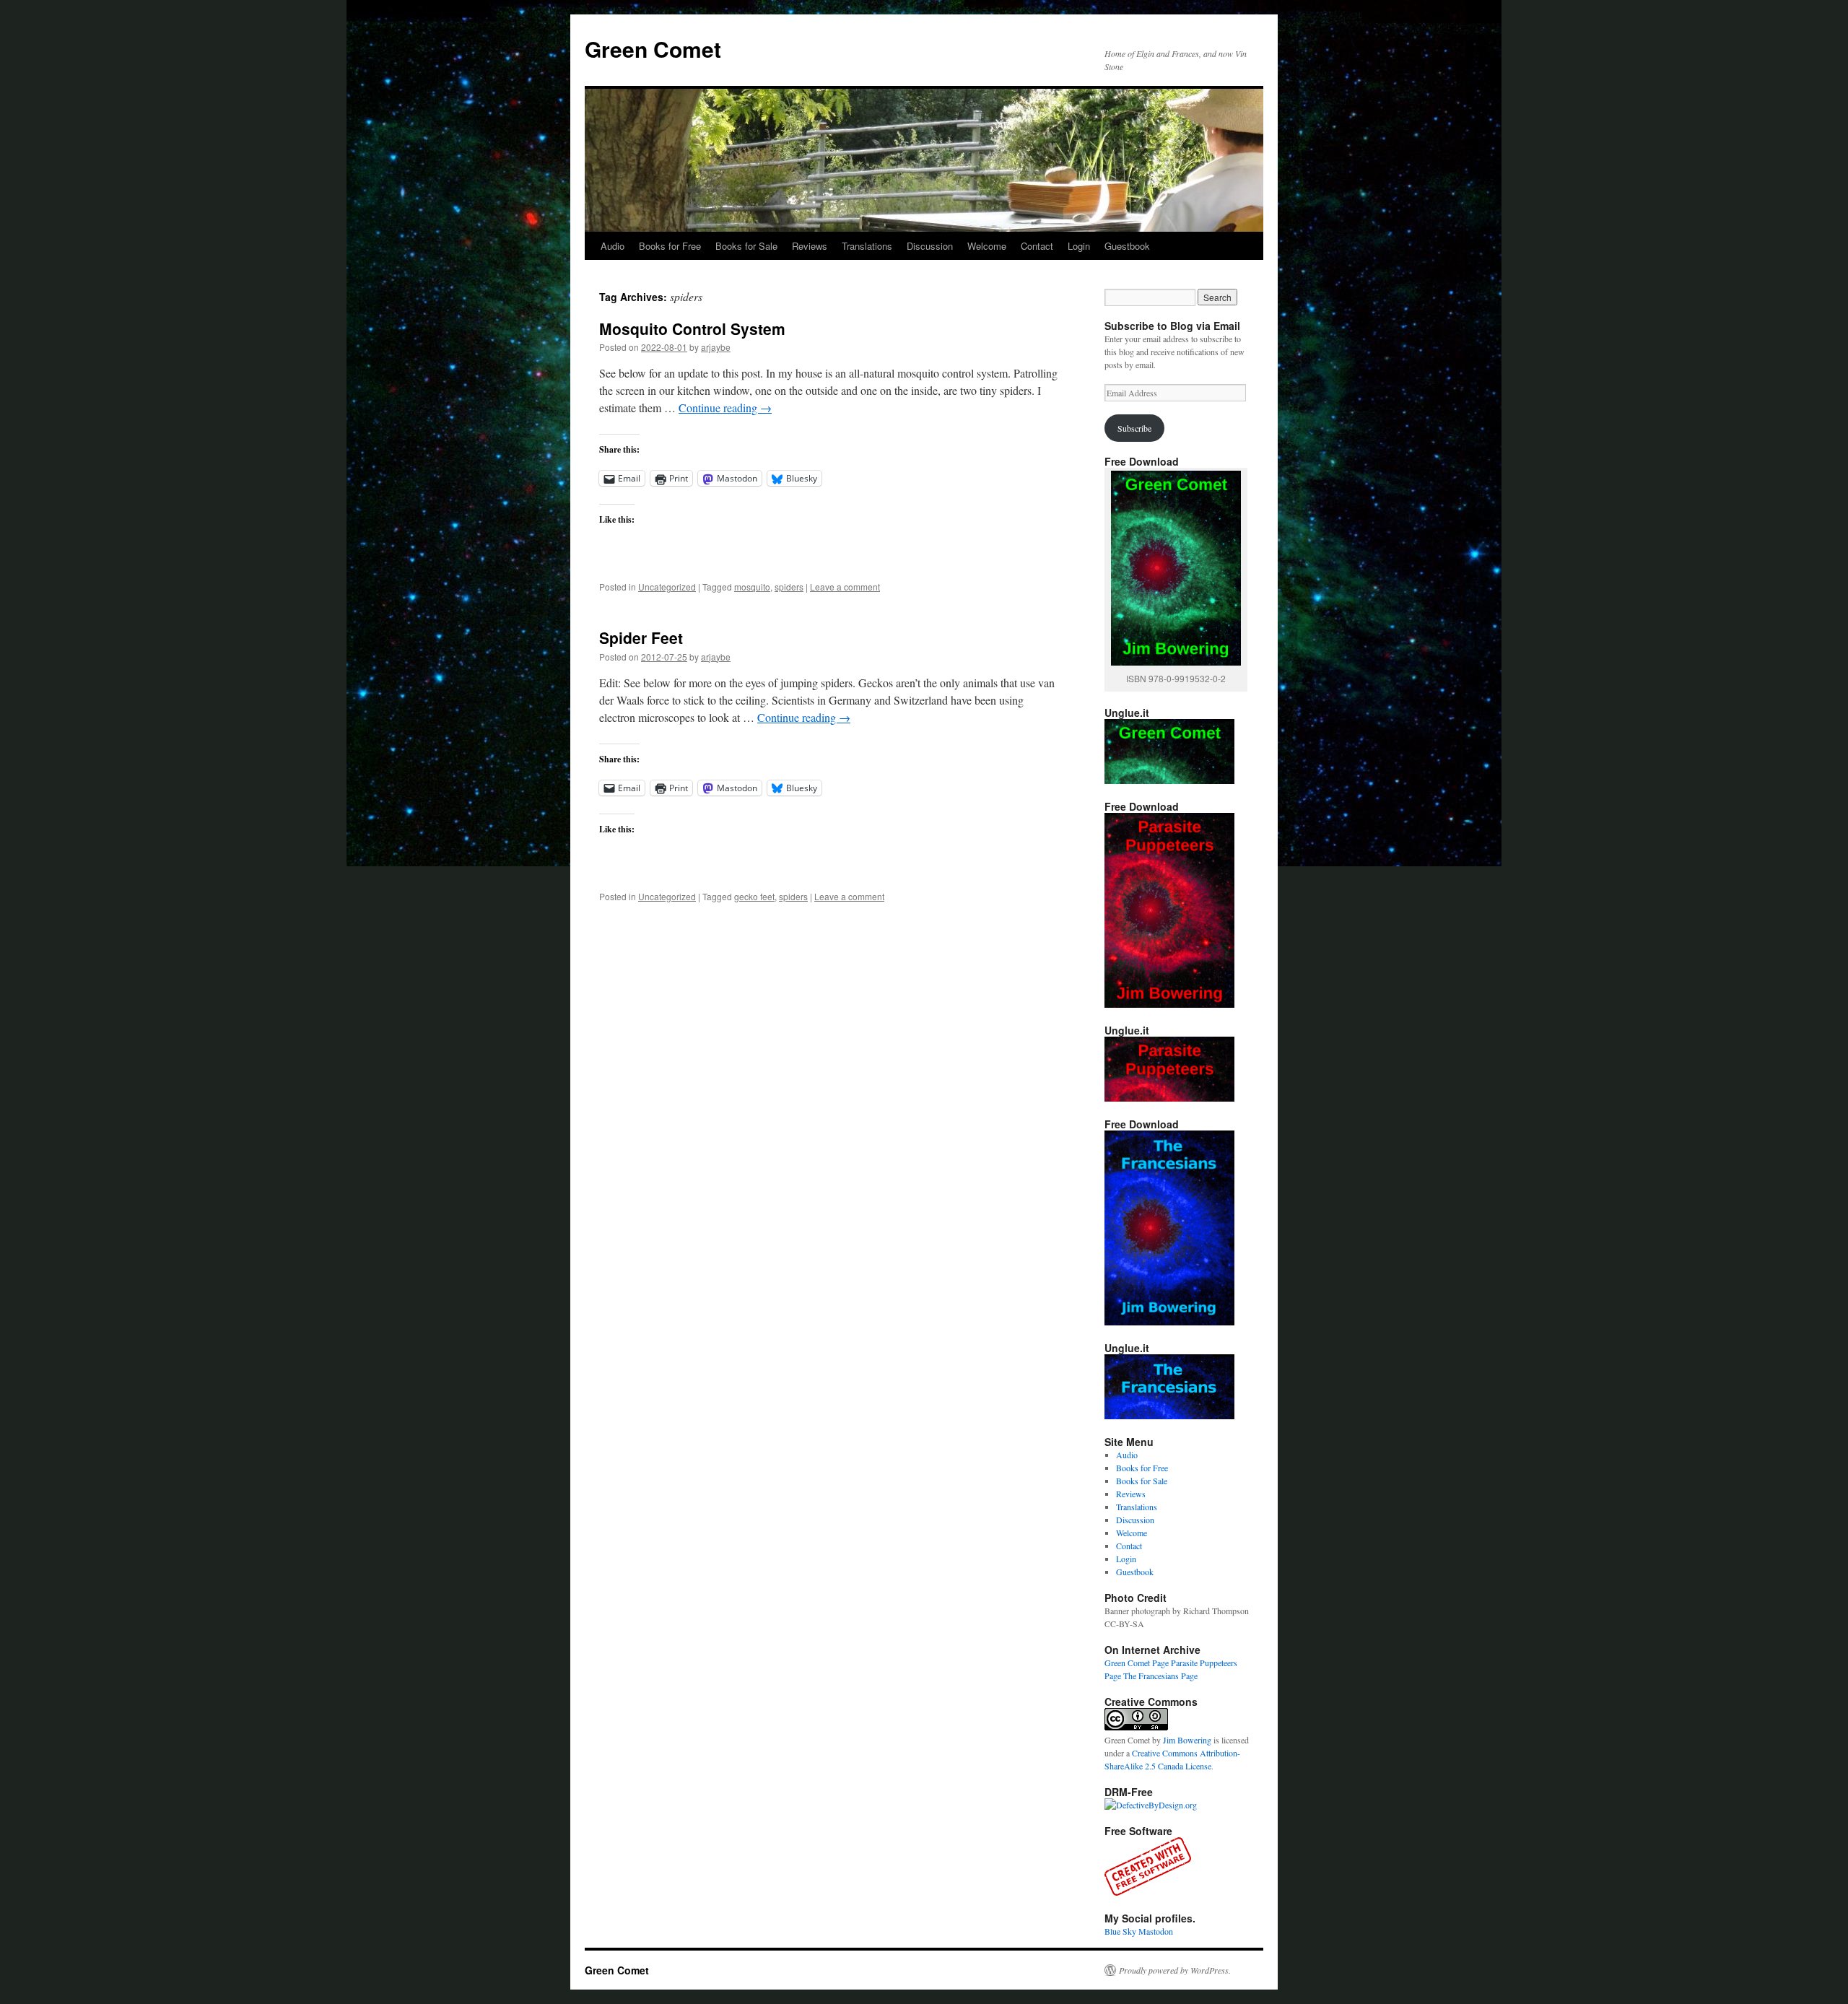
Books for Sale (746, 246)
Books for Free (670, 246)
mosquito (752, 587)
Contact (1037, 246)
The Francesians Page (1160, 1676)
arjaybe (716, 347)
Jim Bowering (1187, 1740)
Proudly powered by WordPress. (1175, 1970)
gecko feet (754, 896)
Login (1079, 246)
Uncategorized (667, 587)
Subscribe (1134, 428)
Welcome (987, 246)
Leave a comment (845, 587)
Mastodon (1156, 1931)
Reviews (810, 246)
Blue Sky (1120, 1931)
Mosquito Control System (692, 328)
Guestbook (1127, 246)
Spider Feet (641, 637)
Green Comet (653, 49)
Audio (613, 246)
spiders (789, 587)
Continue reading (725, 408)
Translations (867, 246)
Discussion (930, 246)
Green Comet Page (1137, 1663)
